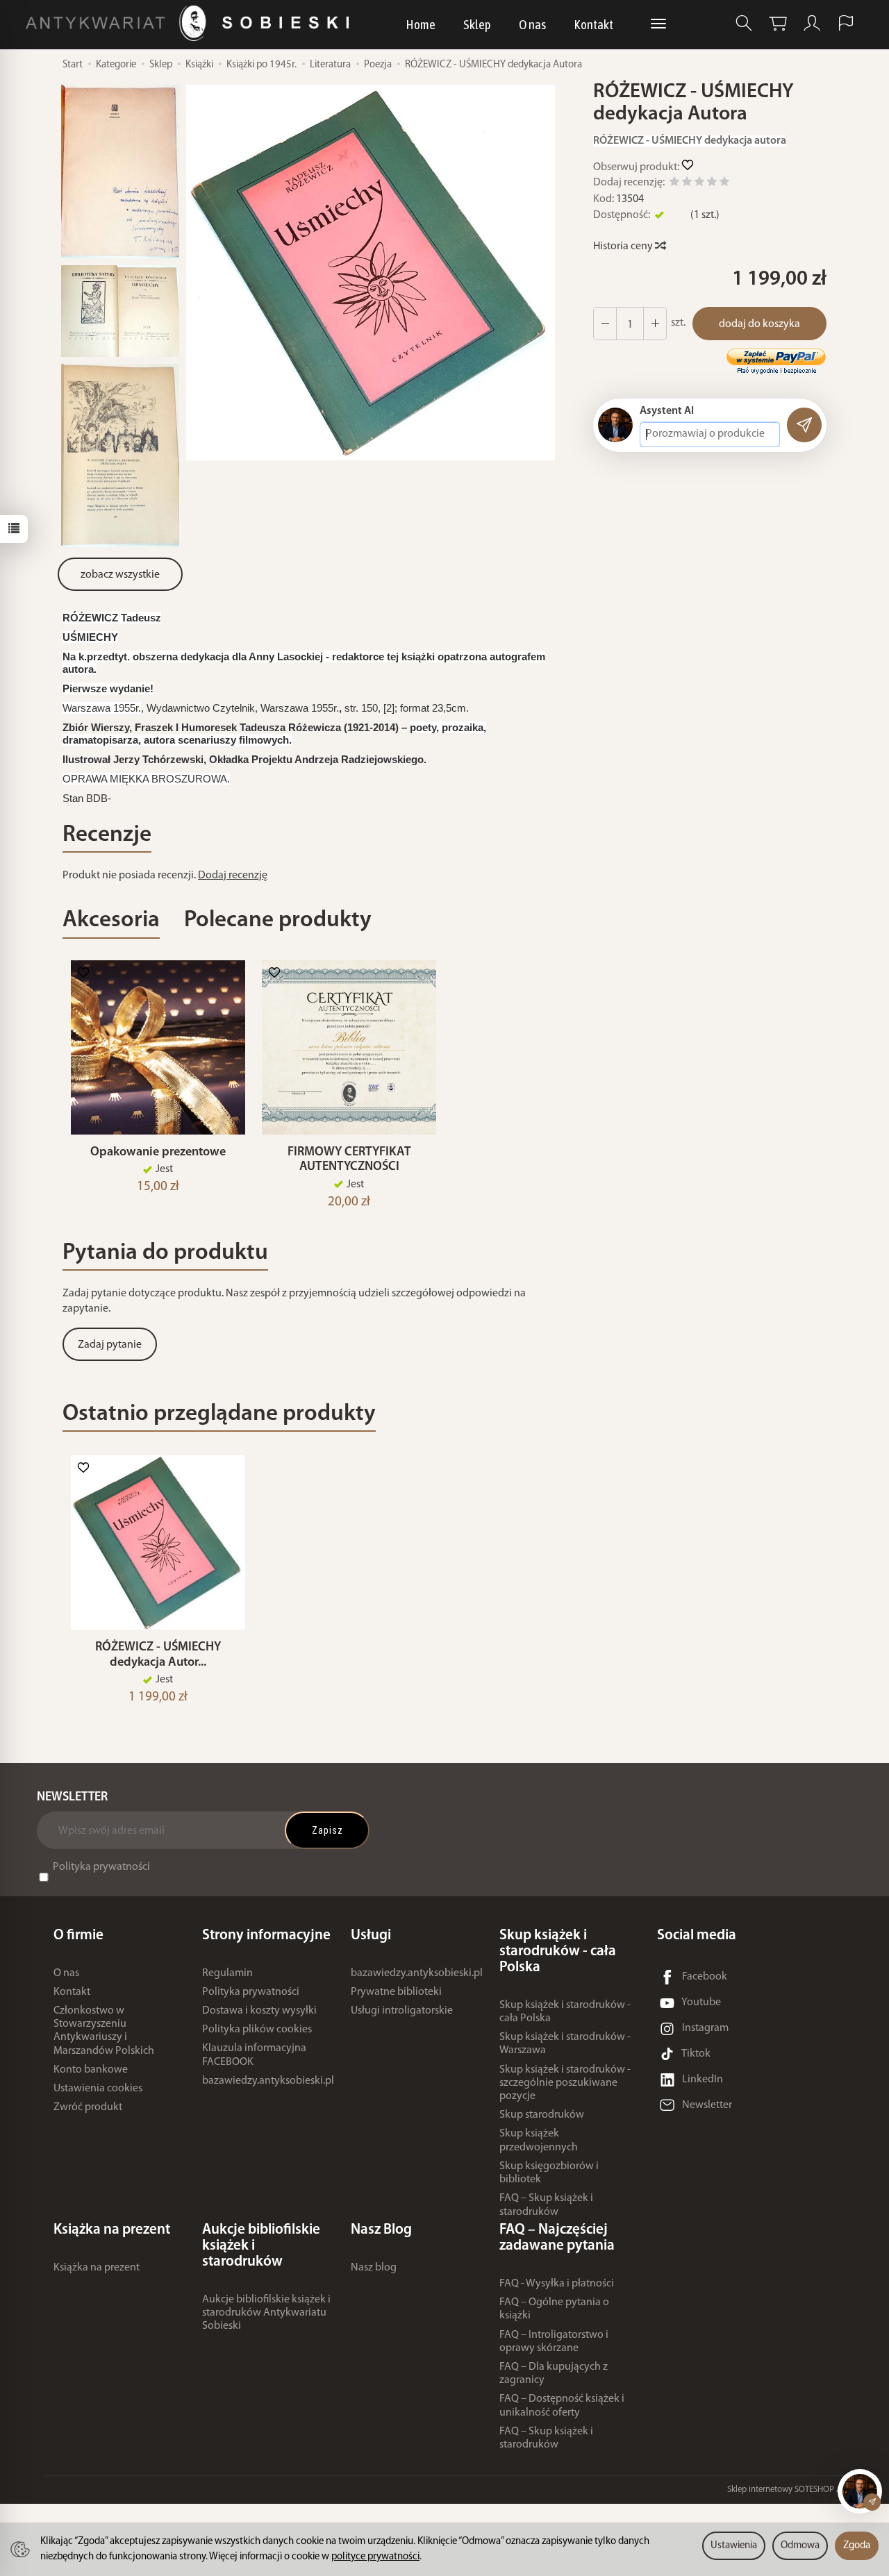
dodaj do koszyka (759, 324)
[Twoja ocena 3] (699, 184)
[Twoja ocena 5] (724, 184)
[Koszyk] (778, 23)
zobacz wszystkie (120, 575)
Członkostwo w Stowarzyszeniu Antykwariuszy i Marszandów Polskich (104, 2031)
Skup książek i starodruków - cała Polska (565, 2012)
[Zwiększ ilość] (605, 324)
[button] (371, 272)
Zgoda (857, 2546)
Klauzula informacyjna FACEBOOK (254, 2055)
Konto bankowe (91, 2070)
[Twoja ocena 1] (674, 184)
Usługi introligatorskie (402, 2011)
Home (421, 24)
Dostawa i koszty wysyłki (259, 2011)
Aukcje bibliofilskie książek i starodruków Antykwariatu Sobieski (266, 2313)
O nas (532, 24)
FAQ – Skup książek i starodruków (546, 2205)
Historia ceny (624, 246)
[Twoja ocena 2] (687, 184)
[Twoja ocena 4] (712, 184)
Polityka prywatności (101, 1867)
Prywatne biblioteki (396, 1992)
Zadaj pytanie (110, 1345)
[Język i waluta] (846, 23)
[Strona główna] (191, 23)
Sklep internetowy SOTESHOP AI (786, 2490)
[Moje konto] (812, 23)
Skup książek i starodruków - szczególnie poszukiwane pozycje (565, 2083)
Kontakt (593, 24)
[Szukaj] (744, 23)
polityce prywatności (375, 2557)
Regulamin (227, 1973)
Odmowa (800, 2546)
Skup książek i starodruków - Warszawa (565, 2044)
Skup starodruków (542, 2115)
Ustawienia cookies (98, 2089)
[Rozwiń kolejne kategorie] (658, 24)
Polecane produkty (278, 920)
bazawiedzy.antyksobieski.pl (268, 2081)
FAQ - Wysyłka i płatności (557, 2284)
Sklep (477, 24)
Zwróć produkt (88, 2107)
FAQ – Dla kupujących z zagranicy (554, 2374)
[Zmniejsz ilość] (655, 324)
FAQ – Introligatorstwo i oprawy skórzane (554, 2342)
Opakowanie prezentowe (158, 1152)
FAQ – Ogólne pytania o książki (554, 2309)
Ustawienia (734, 2546)
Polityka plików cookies (257, 2030)
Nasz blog (374, 2268)
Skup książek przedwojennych (539, 2140)
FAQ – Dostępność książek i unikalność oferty (562, 2406)
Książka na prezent (97, 2268)
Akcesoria (111, 920)
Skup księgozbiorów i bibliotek (549, 2173)
